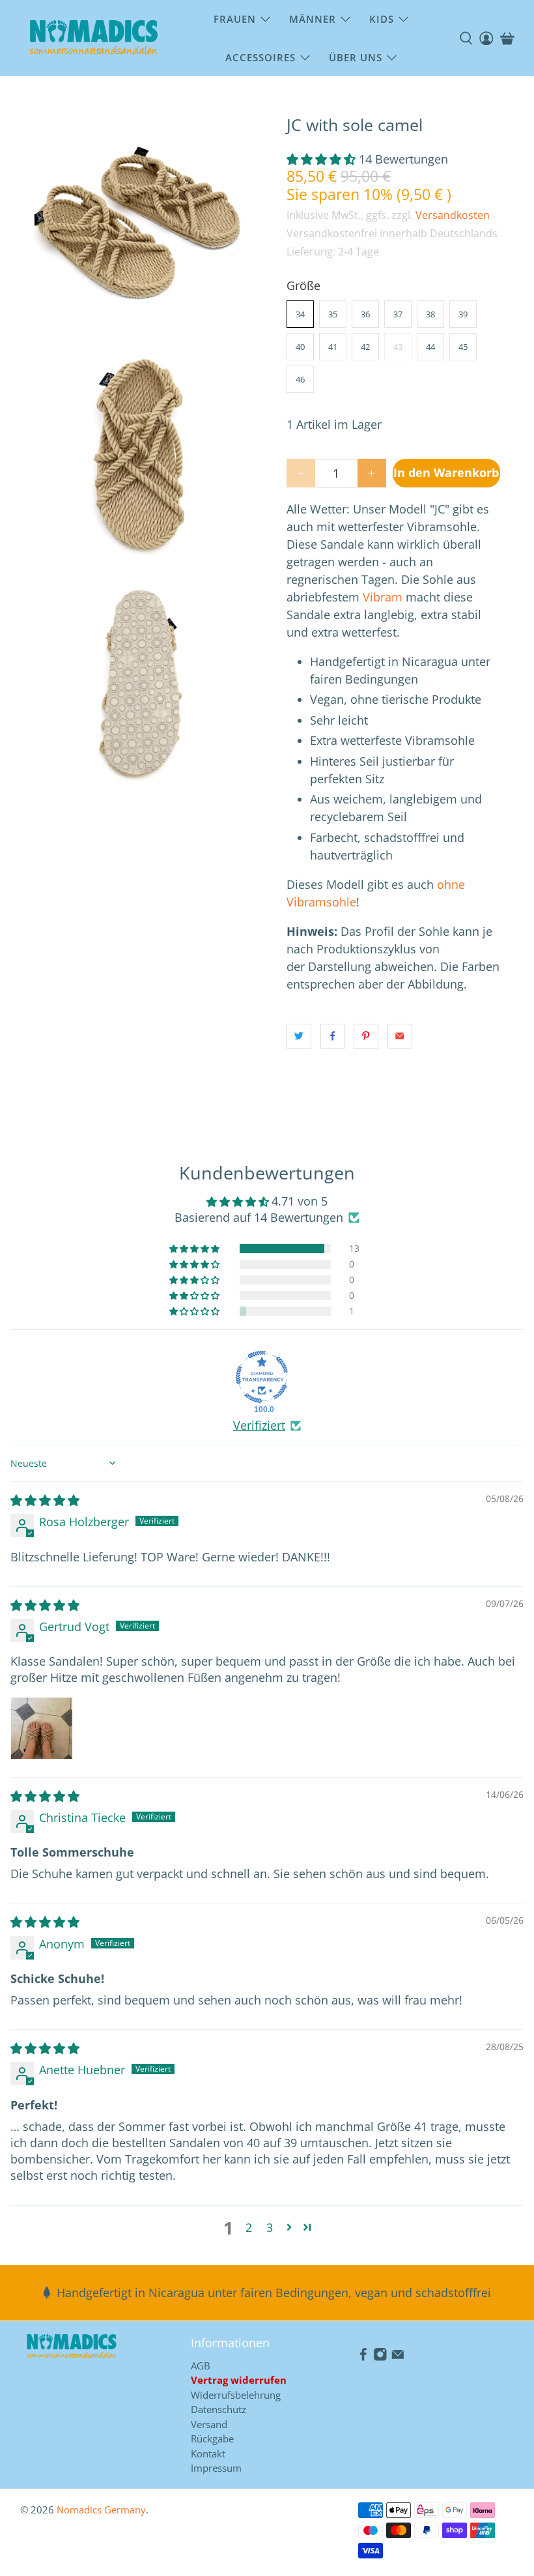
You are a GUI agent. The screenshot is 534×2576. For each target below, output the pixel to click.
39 (463, 314)
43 (398, 347)
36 (365, 314)
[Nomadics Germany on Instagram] (380, 2357)
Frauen (235, 19)
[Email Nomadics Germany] (398, 2357)
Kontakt (208, 2453)
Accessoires (260, 57)
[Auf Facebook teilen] (333, 1036)
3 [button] (270, 2227)
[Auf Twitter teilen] (299, 1036)
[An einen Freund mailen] (400, 1036)
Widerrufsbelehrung (236, 2395)
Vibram (383, 597)
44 (430, 347)
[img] (45, 1500)
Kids (382, 19)
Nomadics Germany (101, 2510)
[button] (321, 159)
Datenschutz (218, 2409)
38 (430, 314)
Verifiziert (259, 1425)
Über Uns (356, 57)
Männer (313, 19)
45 (463, 347)
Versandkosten (453, 215)
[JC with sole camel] (141, 223)
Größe (303, 285)
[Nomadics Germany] (94, 38)
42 (365, 347)
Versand (209, 2424)
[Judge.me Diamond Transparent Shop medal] (262, 1377)
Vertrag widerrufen (239, 2380)
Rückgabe (212, 2439)
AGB (201, 2366)
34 (300, 314)
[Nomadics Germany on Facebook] (363, 2357)
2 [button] (249, 2227)
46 (300, 379)
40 (300, 347)
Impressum (216, 2468)
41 (333, 347)
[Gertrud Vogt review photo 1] (42, 1728)
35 (333, 314)
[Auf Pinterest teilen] (366, 1036)
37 (398, 314)
